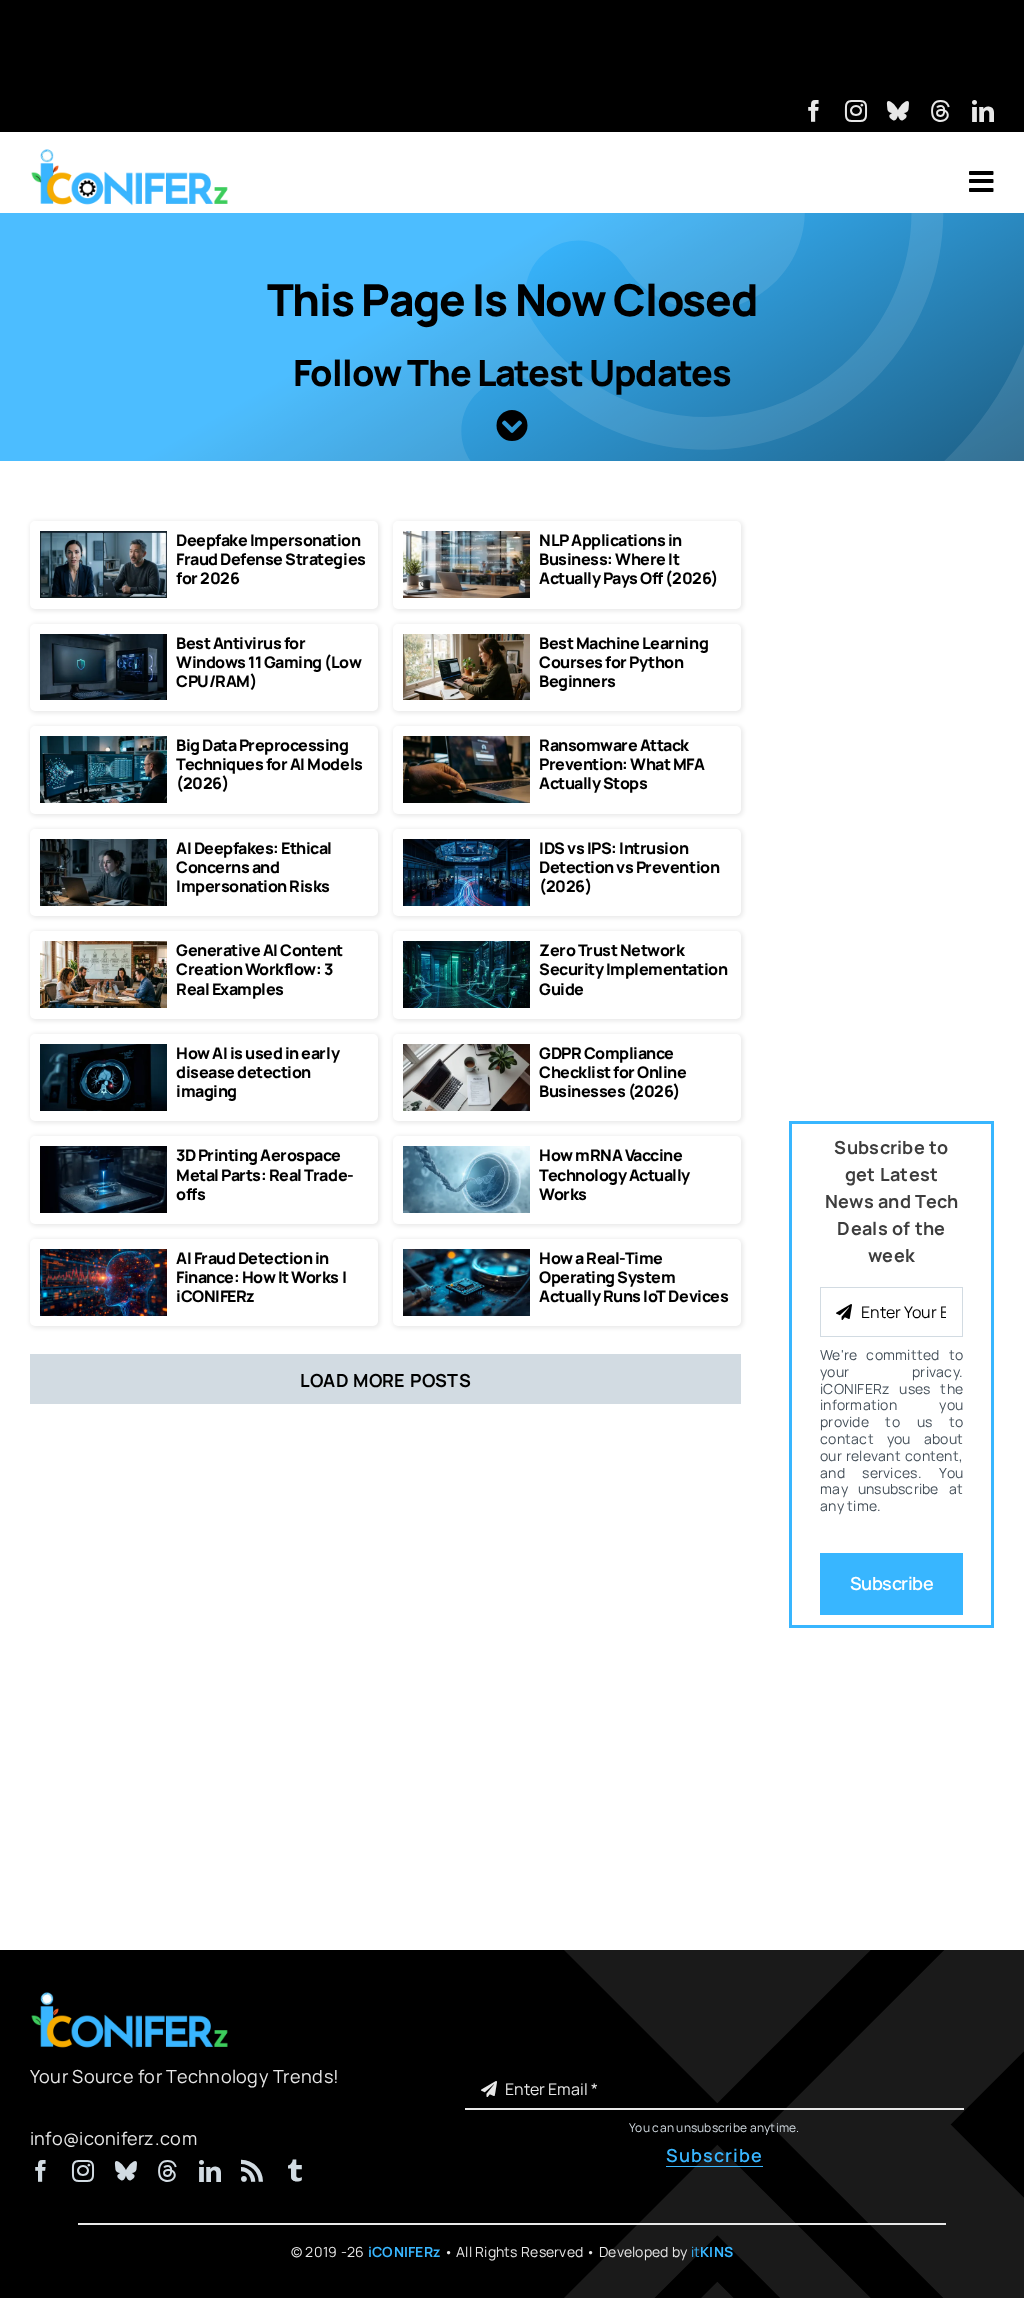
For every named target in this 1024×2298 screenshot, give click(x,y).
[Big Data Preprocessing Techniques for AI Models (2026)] (103, 745)
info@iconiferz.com (113, 2138)
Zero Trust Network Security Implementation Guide (633, 969)
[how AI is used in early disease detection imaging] (103, 1053)
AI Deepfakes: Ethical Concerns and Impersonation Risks (254, 867)
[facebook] (814, 111)
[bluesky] (898, 111)
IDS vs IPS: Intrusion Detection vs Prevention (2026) (629, 867)
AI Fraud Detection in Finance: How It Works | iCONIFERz (261, 1277)
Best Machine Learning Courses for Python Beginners (623, 662)
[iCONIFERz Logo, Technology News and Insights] (130, 156)
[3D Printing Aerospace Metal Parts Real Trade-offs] (103, 1155)
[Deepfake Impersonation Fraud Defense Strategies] (103, 540)
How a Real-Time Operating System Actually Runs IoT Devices (633, 1277)
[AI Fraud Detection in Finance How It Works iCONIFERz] (103, 1258)
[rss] (252, 2171)
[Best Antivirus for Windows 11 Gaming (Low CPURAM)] (103, 643)
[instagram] (856, 111)
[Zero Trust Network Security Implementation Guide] (466, 950)
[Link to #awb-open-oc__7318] (981, 182)
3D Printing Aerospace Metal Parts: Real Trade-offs (264, 1174)
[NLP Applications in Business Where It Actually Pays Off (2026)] (466, 540)
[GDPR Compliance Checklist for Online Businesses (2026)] (466, 1053)
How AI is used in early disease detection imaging (257, 1072)
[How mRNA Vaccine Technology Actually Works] (466, 1155)
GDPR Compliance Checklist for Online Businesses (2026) (612, 1072)
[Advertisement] (512, 45)
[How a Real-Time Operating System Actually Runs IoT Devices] (466, 1258)
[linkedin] (983, 111)
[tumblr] (295, 2171)
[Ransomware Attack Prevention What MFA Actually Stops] (466, 745)
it (712, 2251)
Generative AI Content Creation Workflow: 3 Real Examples (259, 969)
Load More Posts (385, 1380)
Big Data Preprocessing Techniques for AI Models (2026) (269, 764)
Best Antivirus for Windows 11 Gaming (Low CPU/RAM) (268, 662)
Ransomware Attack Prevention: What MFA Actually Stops (621, 764)
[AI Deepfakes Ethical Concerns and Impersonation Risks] (103, 848)
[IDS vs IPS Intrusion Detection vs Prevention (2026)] (466, 848)
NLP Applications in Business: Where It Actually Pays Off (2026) (628, 559)
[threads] (941, 111)
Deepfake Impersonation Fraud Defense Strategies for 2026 (270, 559)
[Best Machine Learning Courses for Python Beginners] (466, 643)
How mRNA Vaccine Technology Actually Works (614, 1174)
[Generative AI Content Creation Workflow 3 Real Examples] (103, 950)
